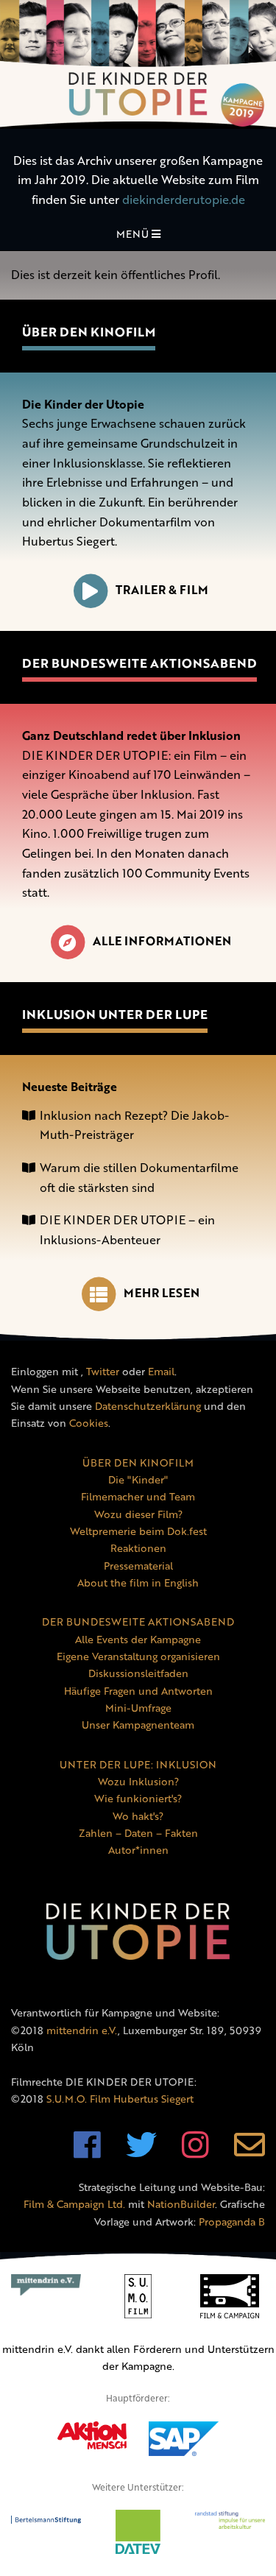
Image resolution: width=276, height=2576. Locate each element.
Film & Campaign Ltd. (74, 2204)
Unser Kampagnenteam (138, 1725)
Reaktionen (138, 1548)
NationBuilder (181, 2204)
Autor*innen (138, 1850)
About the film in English (138, 1582)
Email (161, 1371)
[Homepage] (138, 64)
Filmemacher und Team (138, 1496)
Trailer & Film (162, 590)
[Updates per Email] (250, 2152)
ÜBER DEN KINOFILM (138, 1462)
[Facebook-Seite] (87, 2152)
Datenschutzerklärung (148, 1406)
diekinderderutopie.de (184, 200)
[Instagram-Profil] (195, 2152)
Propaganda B (232, 2222)
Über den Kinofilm (89, 332)
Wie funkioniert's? (138, 1798)
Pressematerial (138, 1566)
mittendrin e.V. (82, 2030)
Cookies (89, 1423)
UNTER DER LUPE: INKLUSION (138, 1764)
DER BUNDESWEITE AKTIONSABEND (138, 1622)
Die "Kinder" (138, 1479)
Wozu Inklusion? (138, 1781)
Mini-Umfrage (138, 1708)
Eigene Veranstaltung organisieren (138, 1656)
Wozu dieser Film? (138, 1514)
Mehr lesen (162, 1293)
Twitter (103, 1371)
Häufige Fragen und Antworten (138, 1691)
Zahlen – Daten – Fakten (138, 1833)
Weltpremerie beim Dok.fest (138, 1531)
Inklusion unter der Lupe (115, 1014)
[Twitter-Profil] (141, 2152)
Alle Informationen (162, 941)
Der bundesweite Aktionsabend (139, 663)
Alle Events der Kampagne (138, 1639)
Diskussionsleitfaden (138, 1673)
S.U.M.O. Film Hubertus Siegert (120, 2099)
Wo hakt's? (138, 1816)
